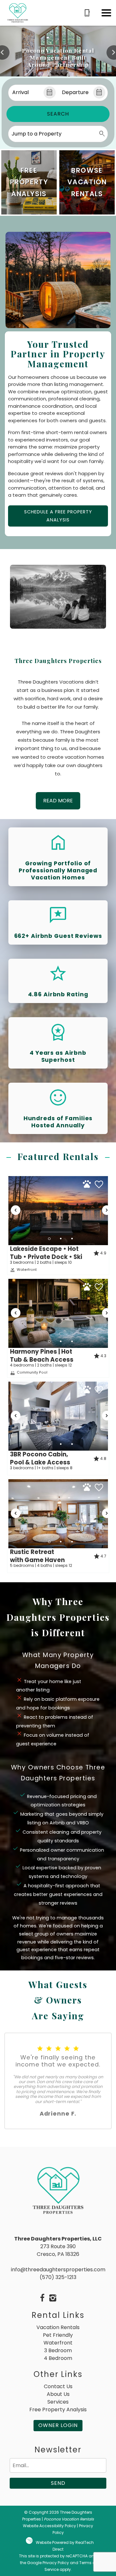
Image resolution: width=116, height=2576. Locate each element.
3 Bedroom (58, 2350)
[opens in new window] (42, 2299)
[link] (29, 182)
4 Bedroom (58, 2358)
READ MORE (58, 801)
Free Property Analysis (58, 2410)
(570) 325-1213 (58, 2277)
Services (58, 2402)
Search (58, 114)
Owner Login (58, 2425)
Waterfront (58, 2343)
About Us (58, 2394)
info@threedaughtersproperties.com (58, 2270)
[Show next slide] (107, 1210)
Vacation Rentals (58, 2327)
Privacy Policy (56, 2563)
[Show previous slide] (16, 1210)
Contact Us (58, 2386)
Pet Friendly (58, 2335)
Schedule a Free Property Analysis (58, 516)
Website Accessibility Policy (49, 2526)
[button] (106, 13)
